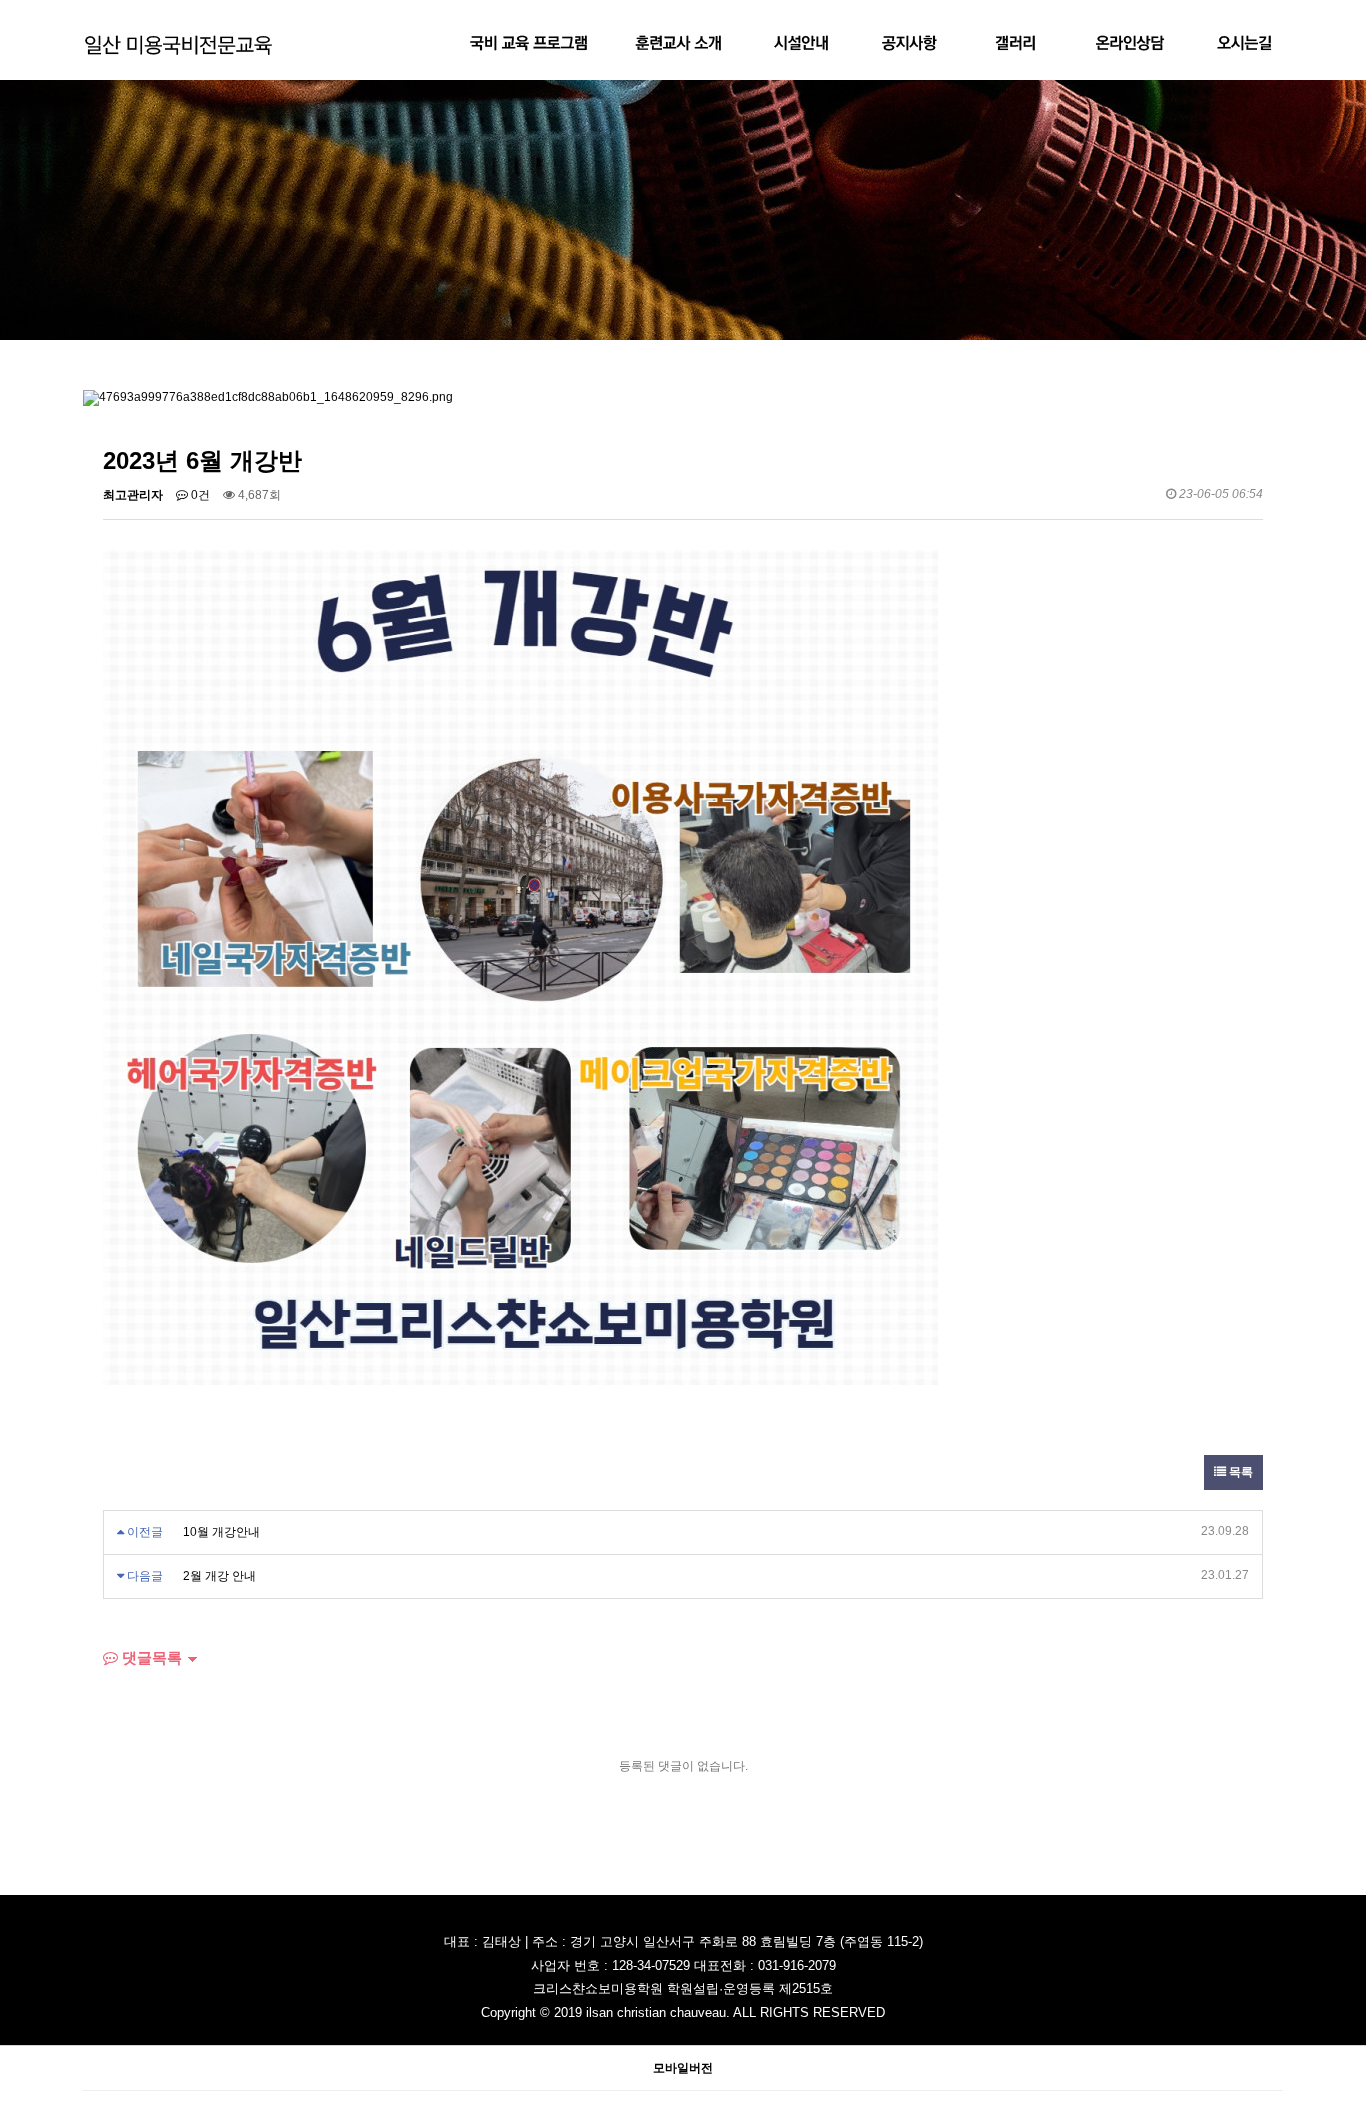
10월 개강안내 (221, 1532)
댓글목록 (150, 1657)
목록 (1239, 1472)
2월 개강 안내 (219, 1576)
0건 (199, 495)
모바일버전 (683, 2068)
